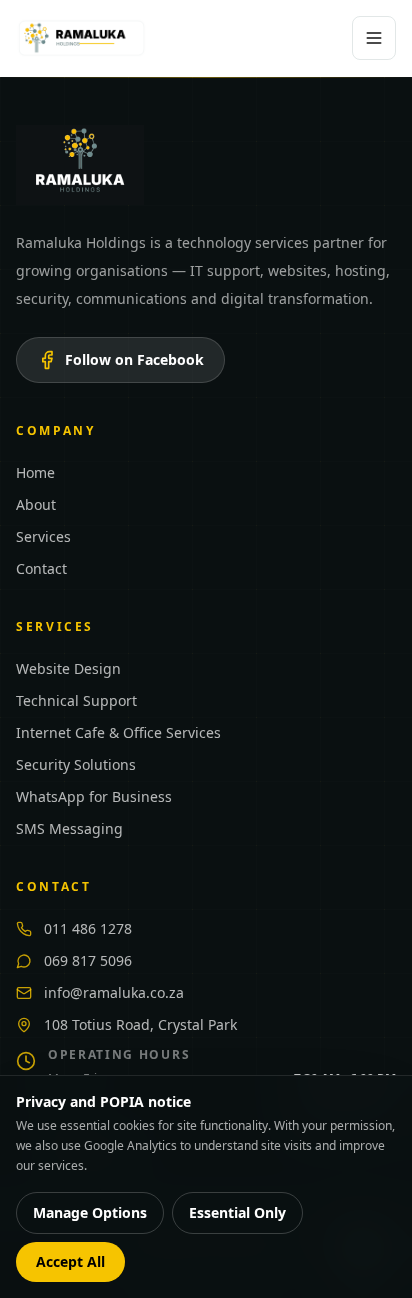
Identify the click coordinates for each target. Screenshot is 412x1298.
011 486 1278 (88, 928)
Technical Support (76, 700)
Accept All (70, 1261)
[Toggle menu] (374, 38)
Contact (41, 568)
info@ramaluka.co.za (114, 992)
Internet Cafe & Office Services (118, 732)
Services (43, 536)
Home (35, 472)
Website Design (68, 668)
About (36, 504)
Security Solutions (76, 764)
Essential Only (237, 1212)
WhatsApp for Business (94, 796)
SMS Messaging (69, 828)
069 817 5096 (88, 960)
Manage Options (90, 1212)
